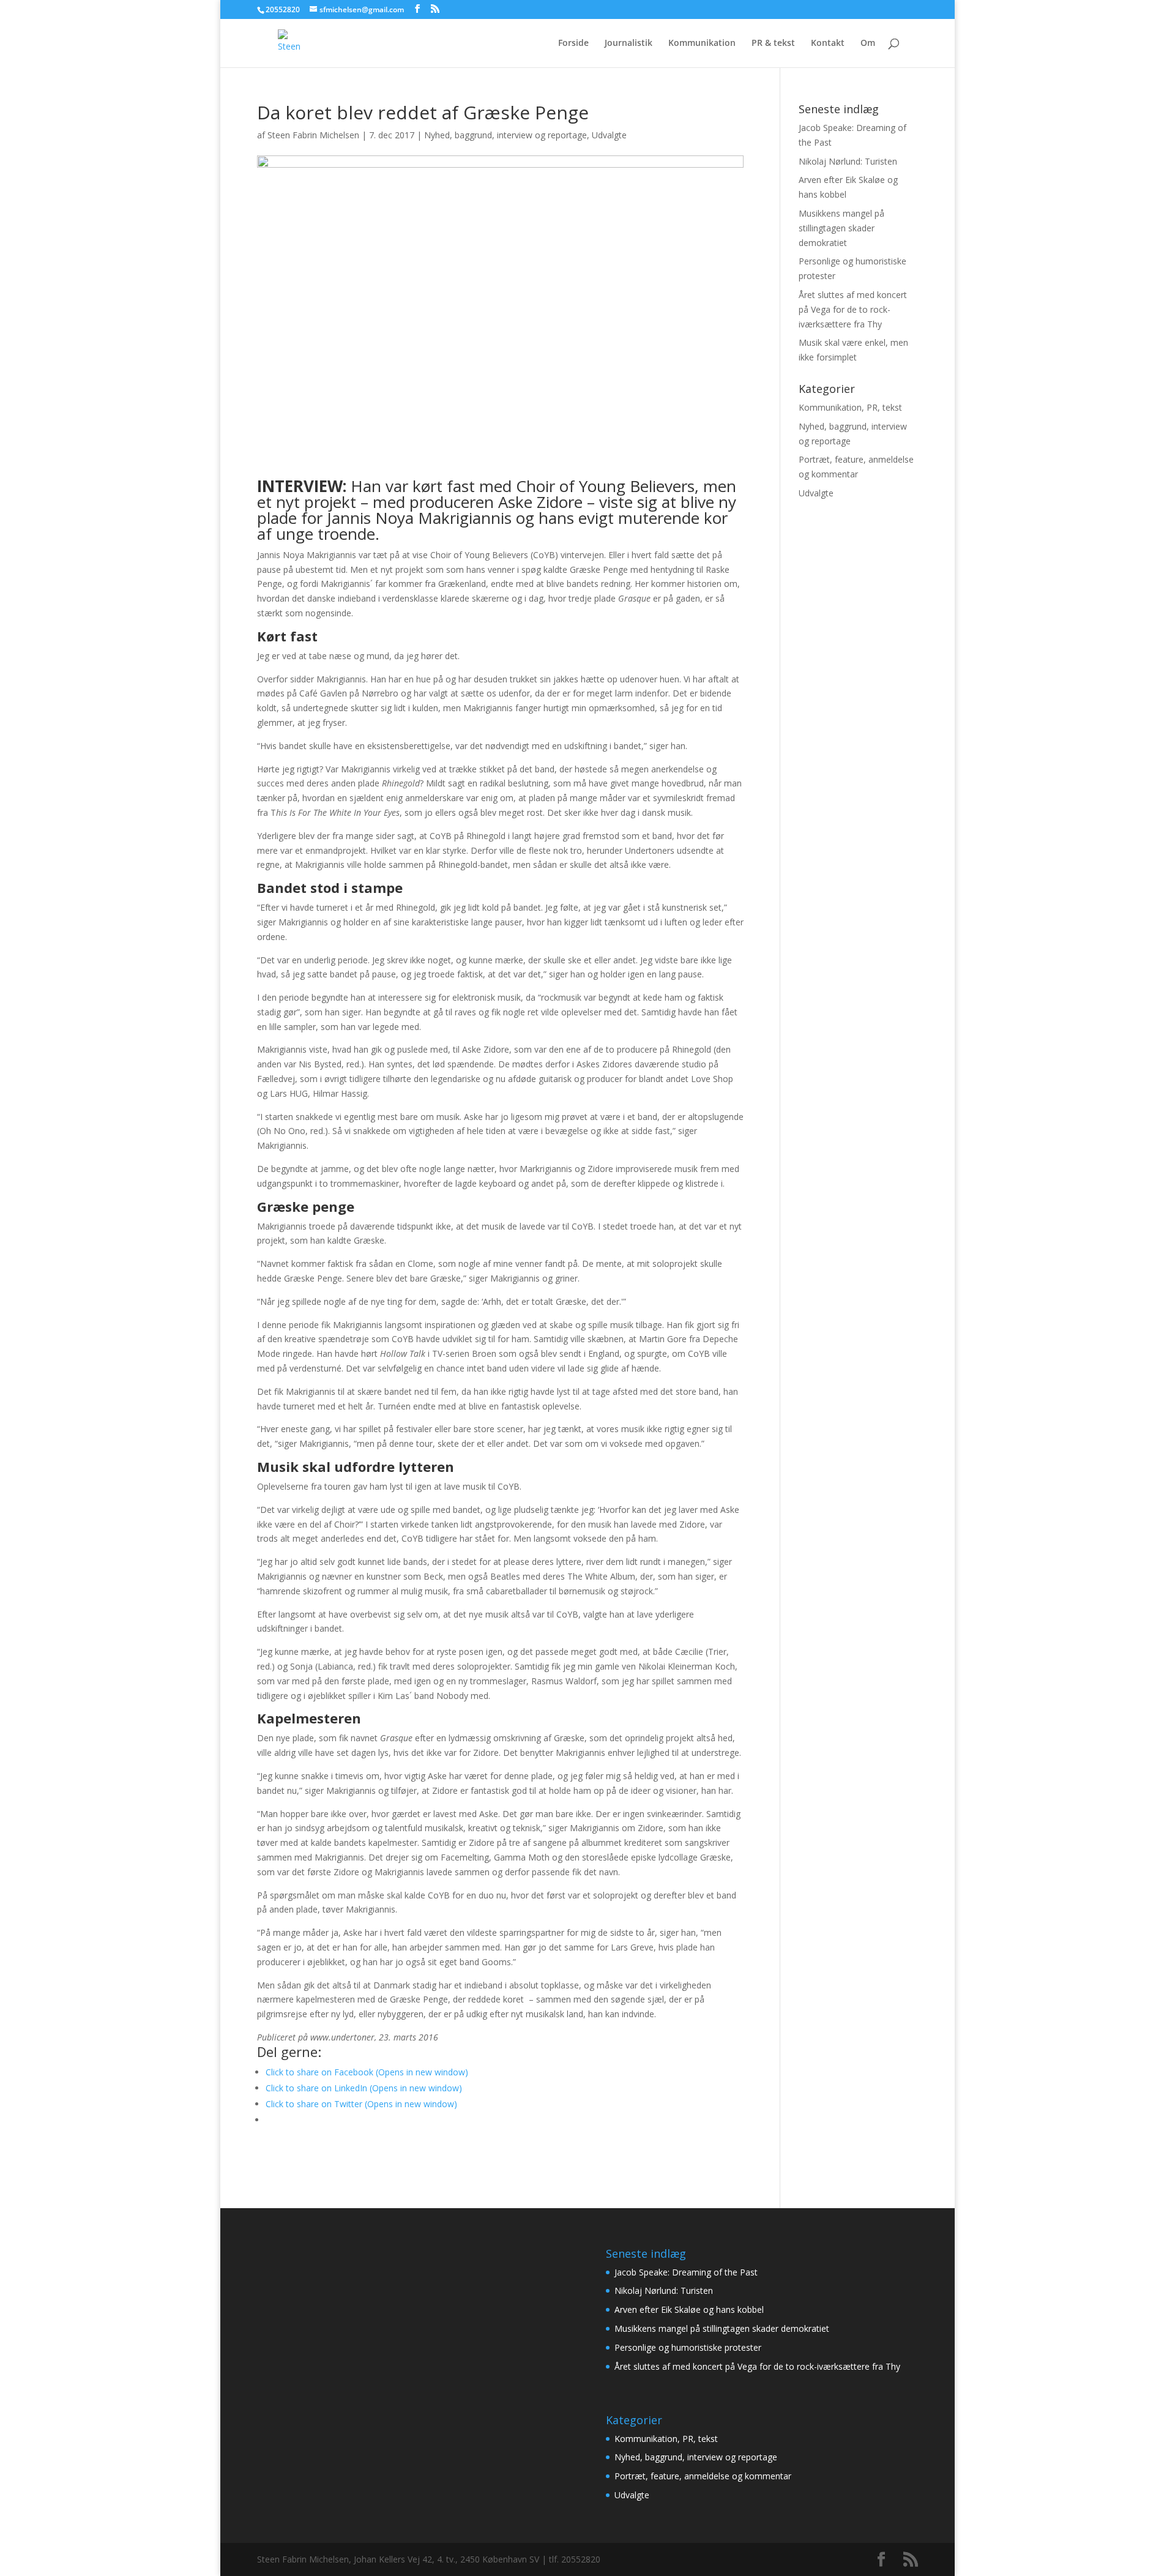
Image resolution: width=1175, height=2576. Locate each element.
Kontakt (828, 43)
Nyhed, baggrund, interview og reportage (505, 135)
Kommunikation (702, 43)
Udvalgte (609, 135)
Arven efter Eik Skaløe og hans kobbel (689, 2309)
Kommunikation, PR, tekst (850, 407)
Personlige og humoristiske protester (688, 2347)
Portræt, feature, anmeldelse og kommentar (703, 2476)
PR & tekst (773, 43)
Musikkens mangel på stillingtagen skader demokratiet (841, 228)
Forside (573, 43)
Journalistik (629, 43)
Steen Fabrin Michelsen (313, 135)
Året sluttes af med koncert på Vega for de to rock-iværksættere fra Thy (853, 309)
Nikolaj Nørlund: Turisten (848, 161)
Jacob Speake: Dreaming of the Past (686, 2272)
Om (868, 43)
